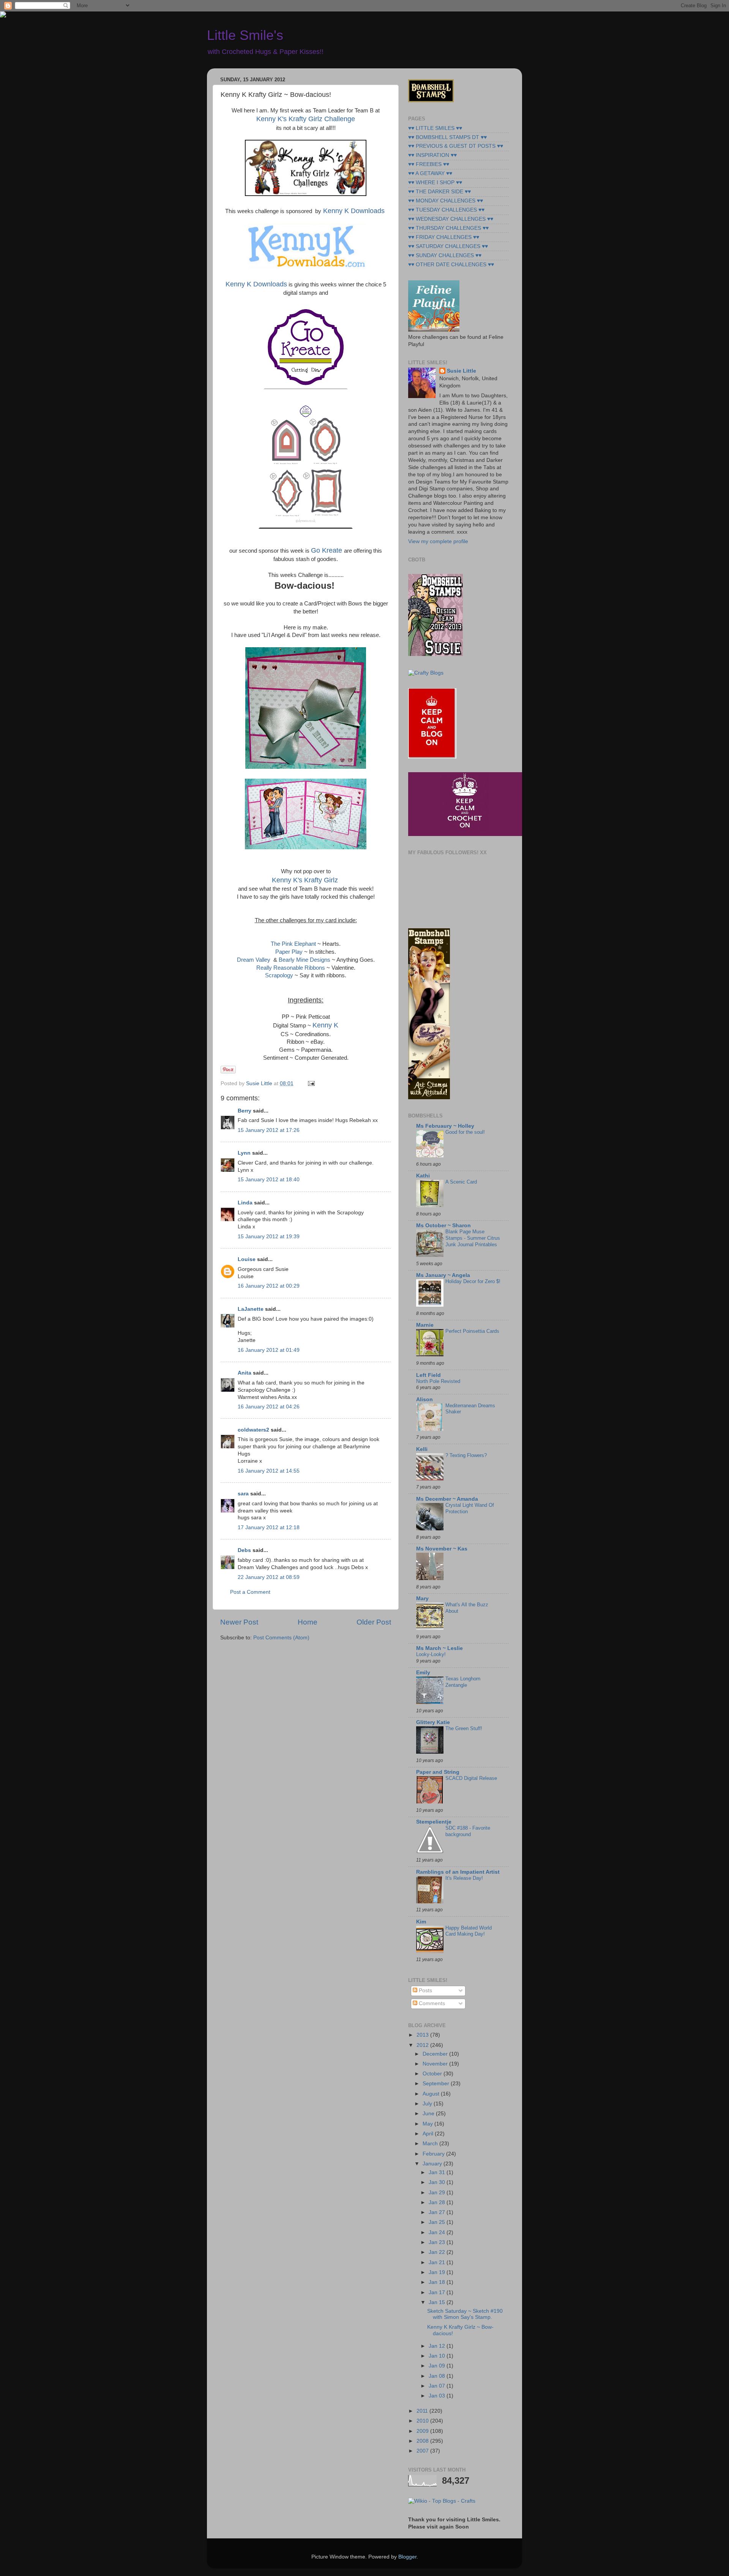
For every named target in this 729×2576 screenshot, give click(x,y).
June (429, 2114)
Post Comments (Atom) (281, 1638)
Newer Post (239, 1622)
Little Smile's (245, 35)
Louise (247, 1259)
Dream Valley (254, 960)
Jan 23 (438, 2242)
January (433, 2164)
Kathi (423, 1176)
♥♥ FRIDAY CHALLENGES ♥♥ (444, 237)
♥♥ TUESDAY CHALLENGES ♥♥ (446, 210)
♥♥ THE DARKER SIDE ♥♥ (439, 192)
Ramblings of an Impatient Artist (458, 1872)
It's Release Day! (464, 1878)
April (429, 2134)
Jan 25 (438, 2222)
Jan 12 (438, 2346)
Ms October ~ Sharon (443, 1226)
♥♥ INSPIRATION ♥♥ (432, 155)
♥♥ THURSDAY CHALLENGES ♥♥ (448, 228)
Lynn (244, 1153)
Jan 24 (438, 2232)
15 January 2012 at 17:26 (269, 1130)
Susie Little (462, 371)
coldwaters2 (253, 1430)
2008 (423, 2441)
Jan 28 (438, 2202)
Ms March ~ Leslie (439, 1648)
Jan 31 (438, 2172)
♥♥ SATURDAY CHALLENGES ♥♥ (448, 246)
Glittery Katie (433, 1722)
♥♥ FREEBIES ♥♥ (429, 164)
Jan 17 (438, 2292)
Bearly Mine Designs (305, 960)
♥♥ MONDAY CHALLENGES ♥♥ (446, 201)
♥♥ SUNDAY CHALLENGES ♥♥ (445, 255)
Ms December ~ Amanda (447, 1499)
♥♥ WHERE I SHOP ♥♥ (435, 183)
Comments (431, 2003)
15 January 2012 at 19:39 (269, 1237)
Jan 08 (438, 2376)
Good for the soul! (465, 1132)
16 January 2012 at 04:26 (269, 1407)
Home (308, 1622)
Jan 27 (438, 2212)
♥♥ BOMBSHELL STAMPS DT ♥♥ (447, 137)
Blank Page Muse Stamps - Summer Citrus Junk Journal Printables (473, 1238)
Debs (244, 1550)
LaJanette (251, 1309)
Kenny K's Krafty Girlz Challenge (306, 119)
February (434, 2154)
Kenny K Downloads (354, 211)
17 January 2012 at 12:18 (269, 1527)
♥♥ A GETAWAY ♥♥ (430, 173)
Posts (425, 1990)
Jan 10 (438, 2356)
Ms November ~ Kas (442, 1549)
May (428, 2124)
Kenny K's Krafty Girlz (305, 880)
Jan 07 (438, 2386)
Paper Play (289, 952)
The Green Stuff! (464, 1728)
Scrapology (279, 975)
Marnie (425, 1325)
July (428, 2104)
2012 (423, 2045)
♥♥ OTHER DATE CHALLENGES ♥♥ (451, 265)
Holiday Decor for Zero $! (473, 1281)
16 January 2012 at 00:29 (269, 1286)
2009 (423, 2431)
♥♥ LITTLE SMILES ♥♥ (435, 128)
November (436, 2064)
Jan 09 (438, 2366)
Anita (245, 1373)
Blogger (407, 2557)
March (431, 2144)
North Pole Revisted (438, 1381)
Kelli (422, 1449)
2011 (423, 2411)
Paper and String (438, 1772)
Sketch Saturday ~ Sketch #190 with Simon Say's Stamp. (465, 2314)
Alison (424, 1399)
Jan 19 (438, 2272)
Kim (421, 1922)
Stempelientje (434, 1822)
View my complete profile (438, 541)
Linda (245, 1203)
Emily (423, 1673)
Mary (422, 1599)
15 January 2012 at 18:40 (269, 1180)
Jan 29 (438, 2193)
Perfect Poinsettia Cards (472, 1331)
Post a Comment (250, 1592)
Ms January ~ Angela (443, 1275)
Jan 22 (438, 2252)
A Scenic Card (461, 1182)
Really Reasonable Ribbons (291, 968)
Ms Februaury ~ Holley (445, 1126)
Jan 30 (438, 2182)
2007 (423, 2451)
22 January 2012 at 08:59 (269, 1577)
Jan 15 (438, 2302)
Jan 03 (438, 2396)
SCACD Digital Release (471, 1778)
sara (243, 1494)
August (432, 2094)
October (433, 2074)
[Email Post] (310, 1083)
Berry (245, 1111)
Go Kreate (327, 550)
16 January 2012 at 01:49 (269, 1350)
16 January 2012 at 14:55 (269, 1471)
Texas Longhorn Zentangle (463, 1682)
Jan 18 (438, 2282)
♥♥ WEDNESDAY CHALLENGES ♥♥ (451, 219)
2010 (423, 2421)
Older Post (374, 1622)
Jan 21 (438, 2262)
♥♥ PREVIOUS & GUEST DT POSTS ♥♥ (456, 146)
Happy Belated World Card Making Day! (469, 1931)
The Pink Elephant (293, 944)
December (436, 2054)
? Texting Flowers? (466, 1455)
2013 (423, 2035)
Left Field (428, 1375)
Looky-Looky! (431, 1654)
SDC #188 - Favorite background (468, 1831)
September (437, 2084)
